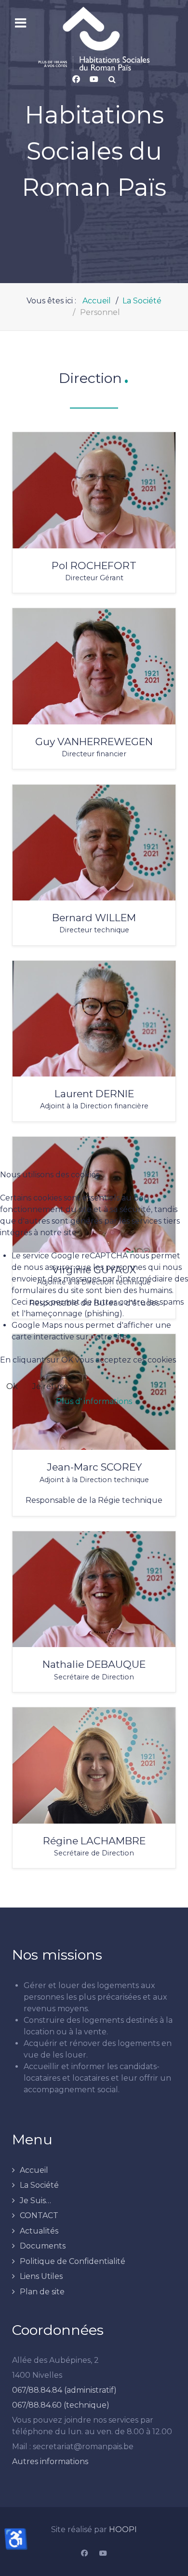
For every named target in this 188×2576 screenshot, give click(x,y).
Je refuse (50, 1386)
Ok (12, 1386)
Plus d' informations (94, 1401)
